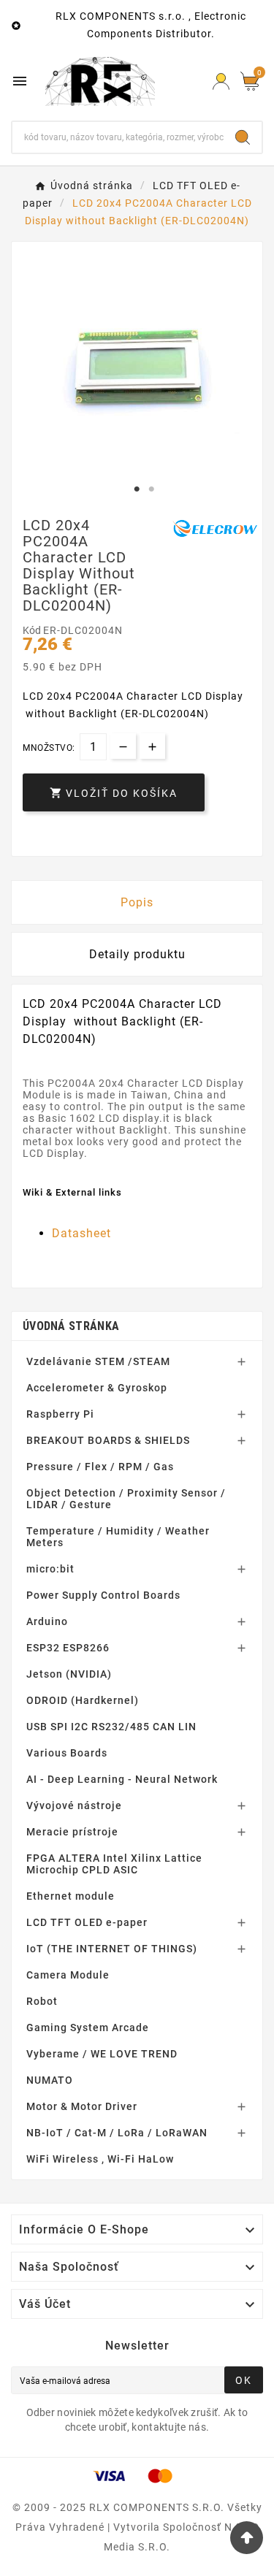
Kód (33, 630)
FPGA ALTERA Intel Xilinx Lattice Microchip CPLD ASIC (114, 1864)
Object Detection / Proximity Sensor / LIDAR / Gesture (126, 1499)
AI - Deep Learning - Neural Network (122, 1779)
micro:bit (50, 1569)
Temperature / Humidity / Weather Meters (118, 1537)
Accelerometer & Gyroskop (97, 1388)
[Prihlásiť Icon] (221, 81)
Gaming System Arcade (88, 2027)
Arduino (47, 1621)
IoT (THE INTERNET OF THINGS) (112, 1949)
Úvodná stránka (71, 1326)
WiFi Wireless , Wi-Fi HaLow (100, 2159)
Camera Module (68, 1975)
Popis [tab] (137, 902)
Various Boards (67, 1753)
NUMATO (50, 2080)
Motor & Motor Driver (82, 2106)
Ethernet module (71, 1896)
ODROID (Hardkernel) (83, 1700)
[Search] (243, 137)
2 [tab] (152, 489)
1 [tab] (137, 489)
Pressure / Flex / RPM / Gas (100, 1467)
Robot (42, 2001)
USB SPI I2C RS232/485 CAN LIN (111, 1727)
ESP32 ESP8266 (68, 1648)
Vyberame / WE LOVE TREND (102, 2054)
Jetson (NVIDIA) (69, 1674)
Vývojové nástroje (74, 1805)
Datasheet (81, 1233)
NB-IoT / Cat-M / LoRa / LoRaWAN (117, 2133)
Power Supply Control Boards (103, 1595)
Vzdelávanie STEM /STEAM (98, 1361)
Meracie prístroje (72, 1832)
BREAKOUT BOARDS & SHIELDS (108, 1440)
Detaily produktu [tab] (137, 954)
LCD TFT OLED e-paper (87, 1922)
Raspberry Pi (60, 1414)
